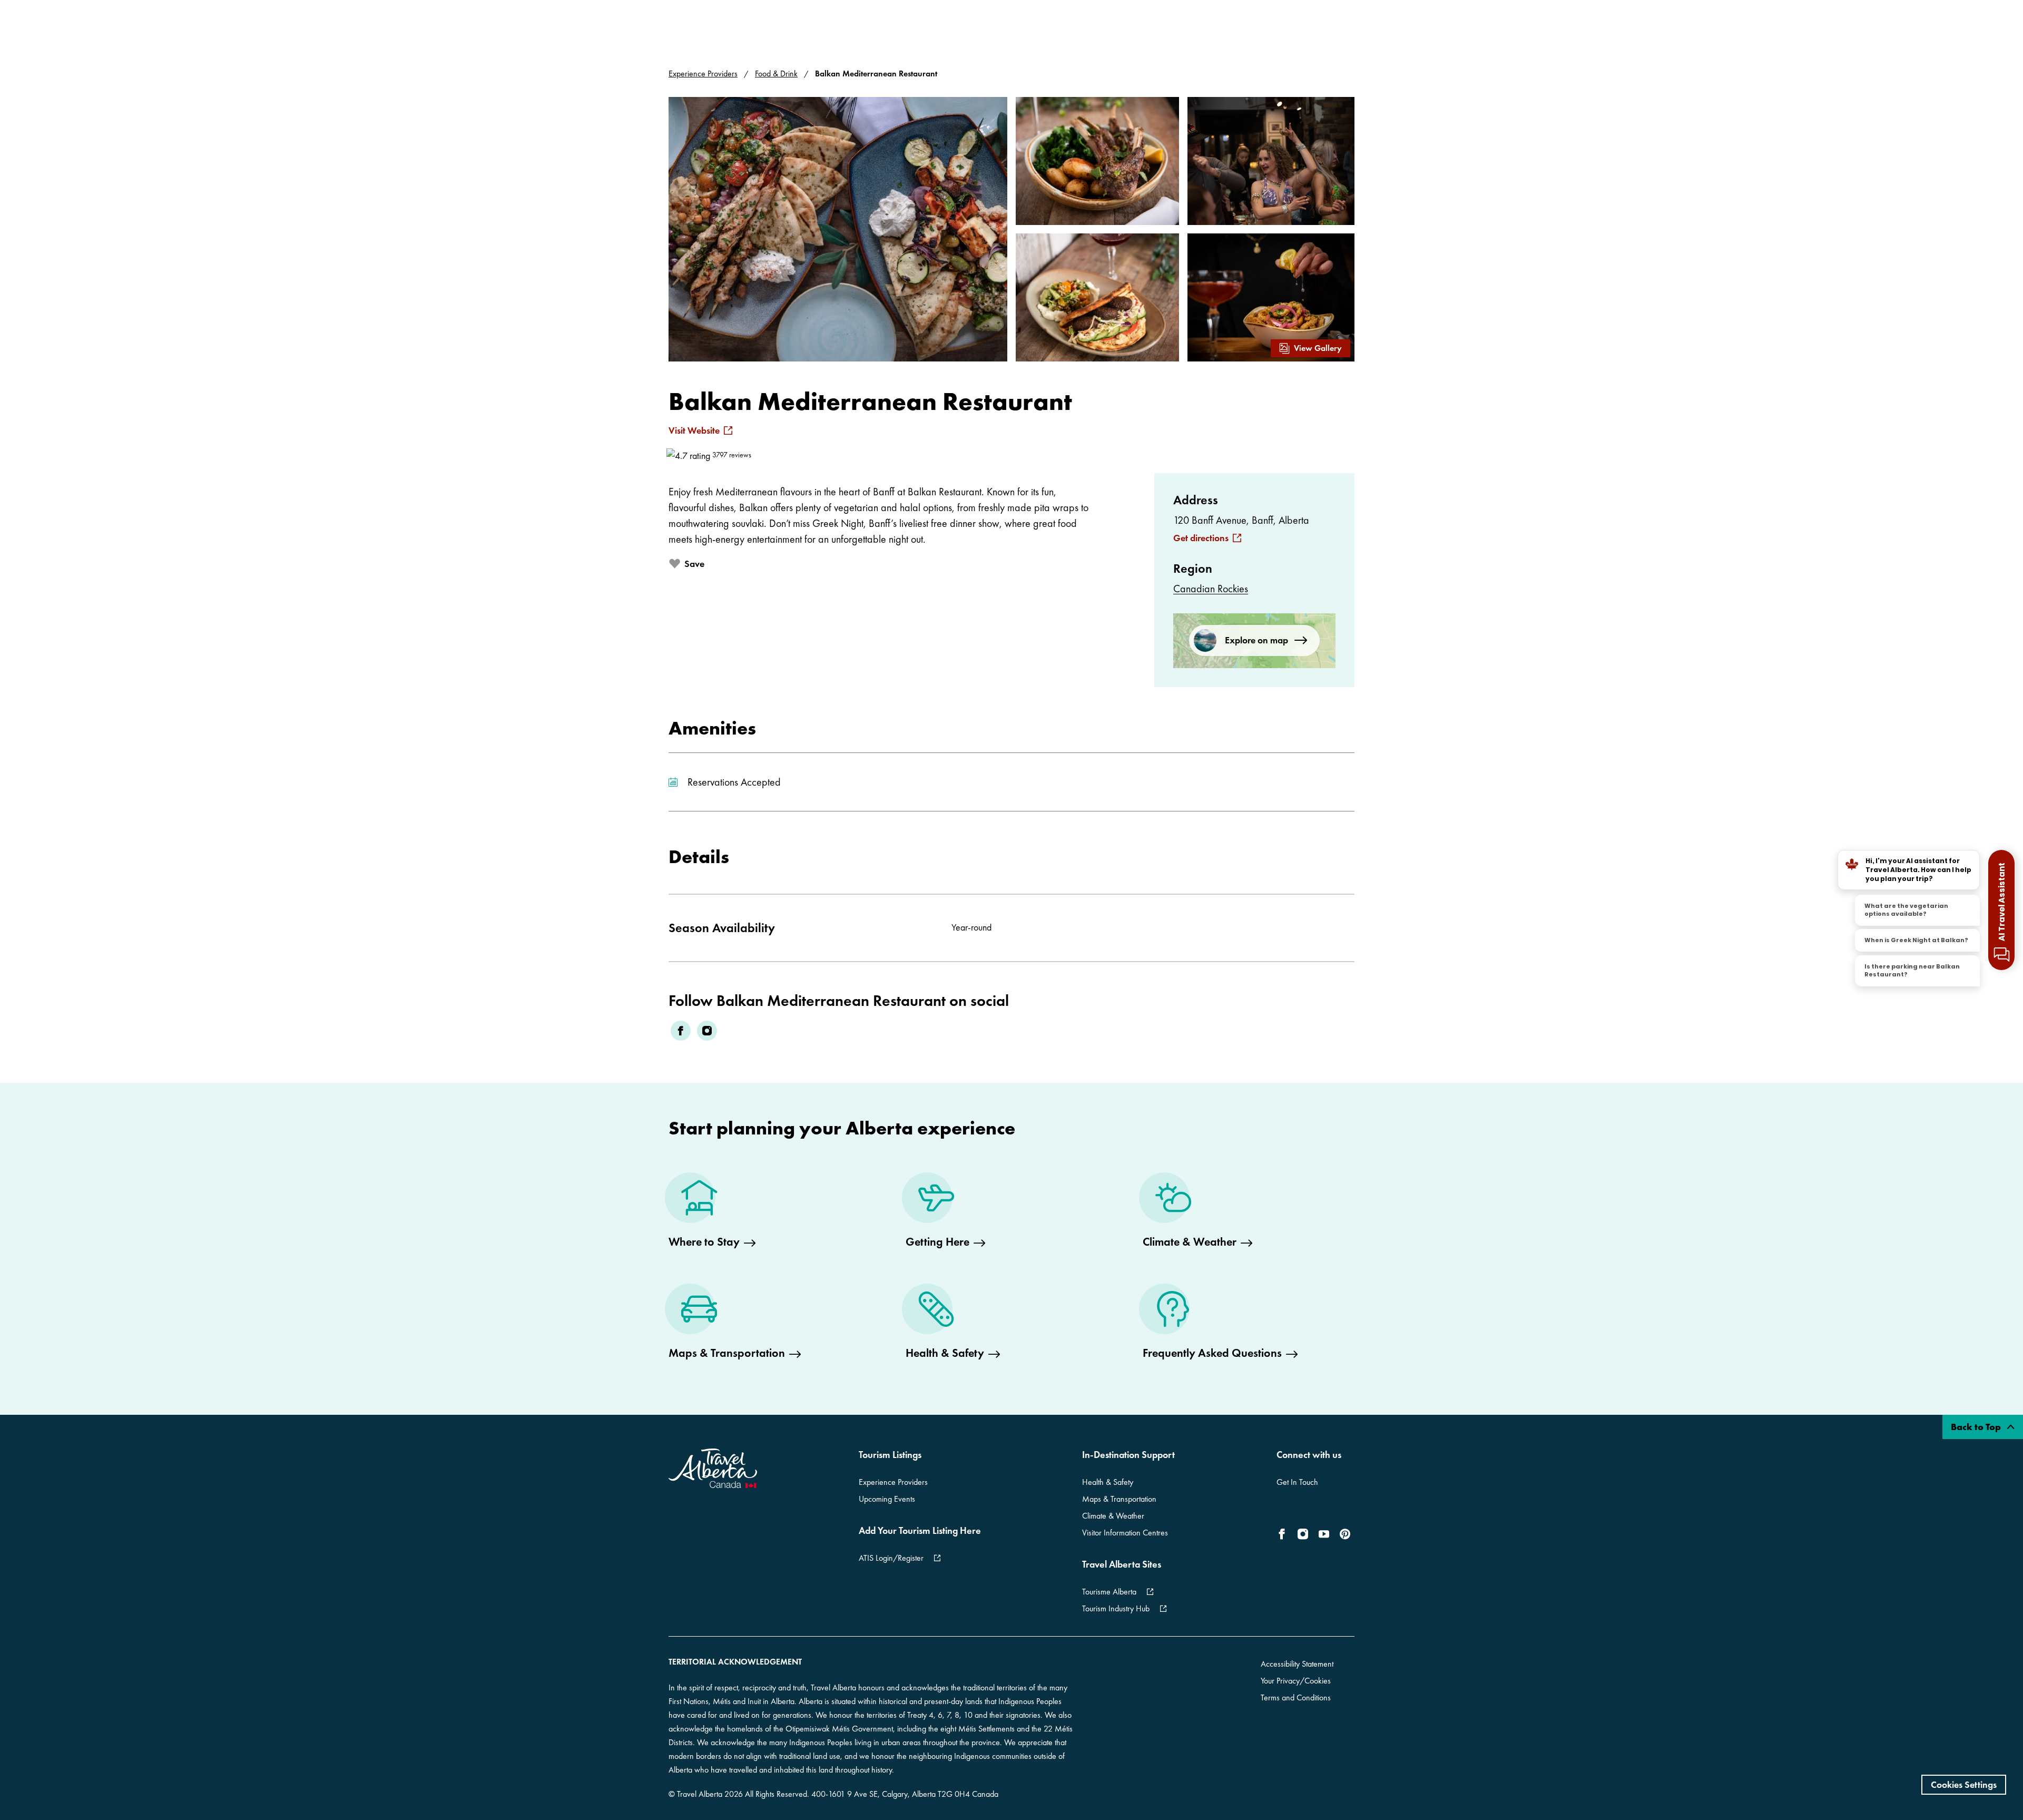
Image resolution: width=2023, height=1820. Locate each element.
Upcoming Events (887, 1499)
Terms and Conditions (1296, 1697)
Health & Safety (1108, 1482)
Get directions (1201, 538)
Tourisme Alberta (1109, 1592)
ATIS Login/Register (891, 1558)
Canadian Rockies (1211, 589)
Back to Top (1977, 1427)
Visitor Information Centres (1125, 1533)
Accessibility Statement (1297, 1664)
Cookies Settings (1964, 1784)
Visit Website (694, 430)
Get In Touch (1297, 1482)
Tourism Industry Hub (1116, 1608)
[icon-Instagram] (1303, 1534)
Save (694, 564)
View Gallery (1318, 348)
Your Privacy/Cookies (1296, 1681)
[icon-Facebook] (1284, 1534)
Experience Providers (703, 74)
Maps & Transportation (1119, 1499)
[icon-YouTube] (1324, 1534)
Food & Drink (776, 74)
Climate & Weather (1113, 1516)
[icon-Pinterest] (1345, 1534)
